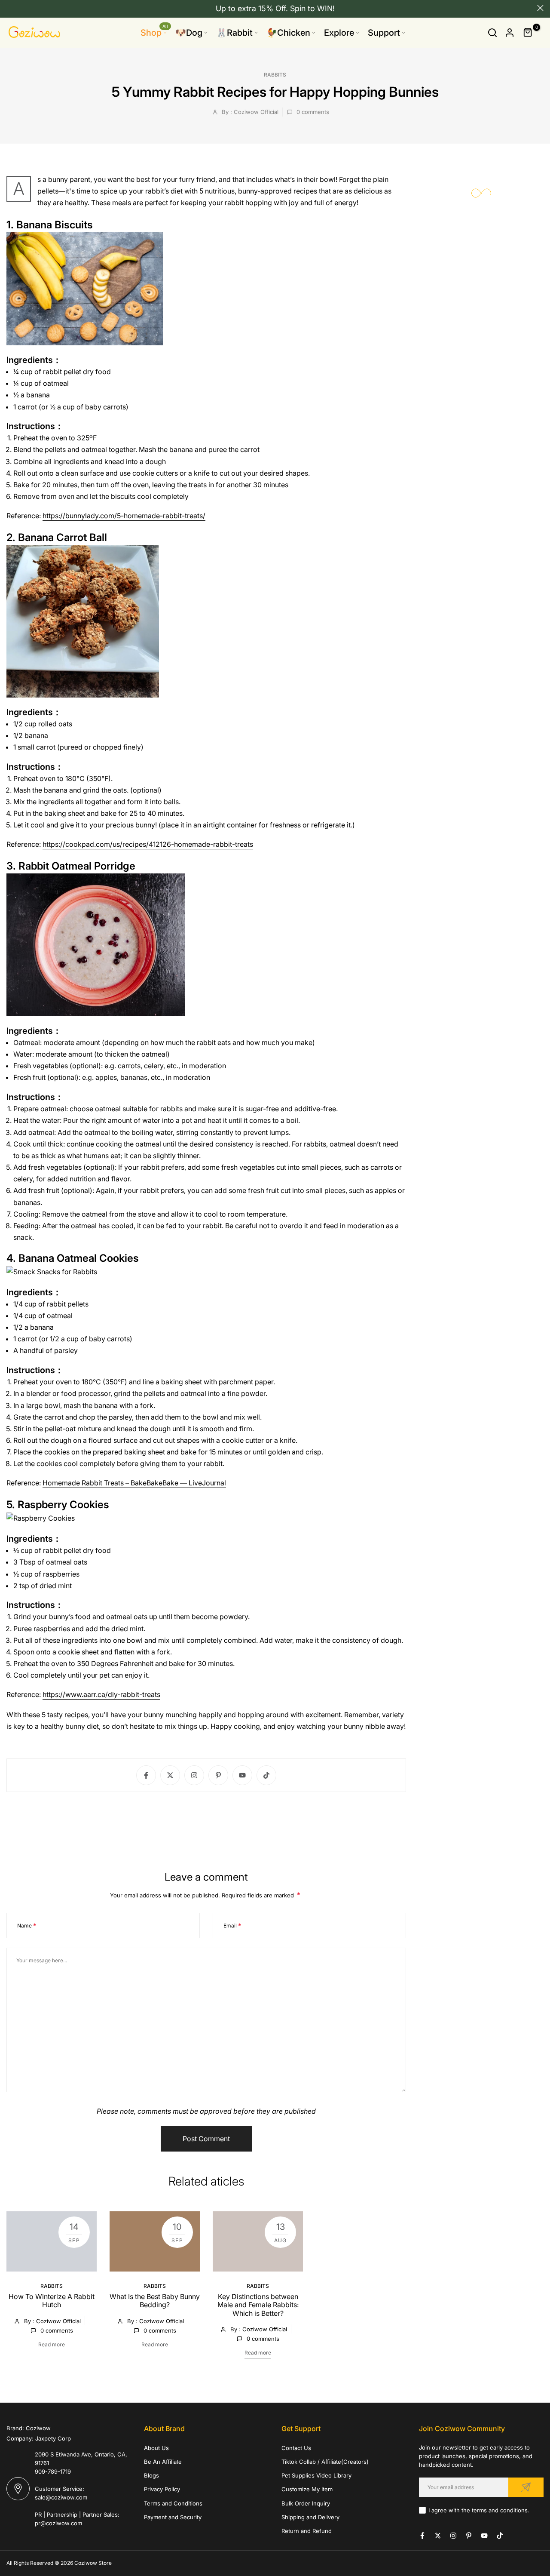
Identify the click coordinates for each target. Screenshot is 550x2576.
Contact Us (296, 2448)
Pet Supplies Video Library (316, 2475)
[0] (528, 33)
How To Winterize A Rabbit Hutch (52, 2301)
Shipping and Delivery (310, 2517)
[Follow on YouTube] (242, 1775)
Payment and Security (173, 2517)
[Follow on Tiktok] (266, 1775)
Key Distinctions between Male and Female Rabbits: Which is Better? (258, 2305)
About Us (156, 2448)
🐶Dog (189, 33)
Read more (52, 2344)
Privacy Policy (162, 2489)
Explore (339, 33)
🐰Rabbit (234, 33)
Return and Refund (307, 2531)
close (10, 8)
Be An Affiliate (163, 2462)
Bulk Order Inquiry (306, 2503)
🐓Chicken (288, 33)
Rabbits (275, 75)
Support (384, 33)
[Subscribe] (526, 2487)
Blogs (151, 2475)
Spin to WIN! (312, 8)
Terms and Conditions (173, 2503)
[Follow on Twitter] (170, 1775)
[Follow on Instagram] (194, 1775)
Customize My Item (307, 2489)
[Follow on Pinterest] (218, 1775)
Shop (154, 32)
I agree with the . (479, 2510)
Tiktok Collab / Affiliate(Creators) (325, 2462)
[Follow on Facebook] (146, 1775)
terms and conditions (500, 2510)
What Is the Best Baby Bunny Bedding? (155, 2301)
